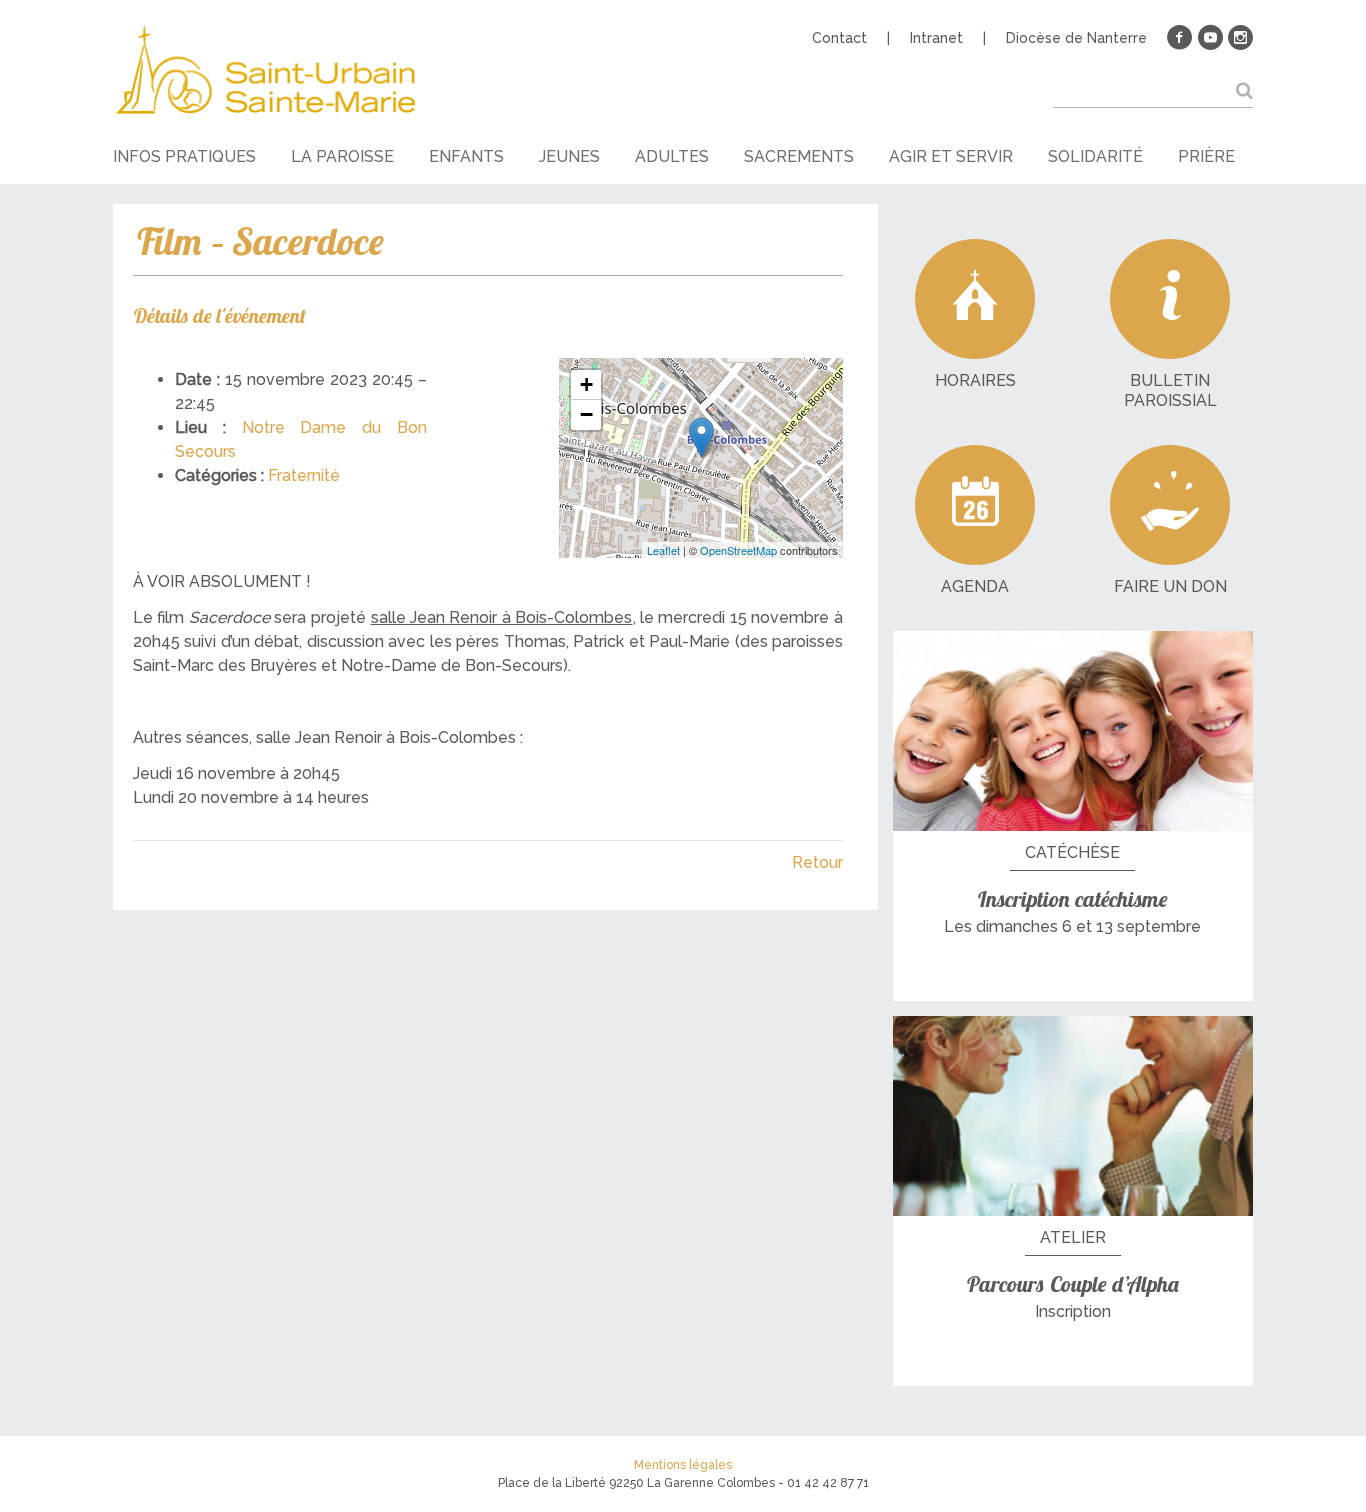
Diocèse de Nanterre (1076, 38)
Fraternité (304, 475)
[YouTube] (1210, 38)
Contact (839, 38)
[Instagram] (1240, 38)
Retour (817, 862)
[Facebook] (1180, 38)
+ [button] (586, 384)
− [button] (586, 414)
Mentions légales (683, 1465)
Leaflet (663, 550)
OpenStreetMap (738, 550)
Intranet (936, 38)
